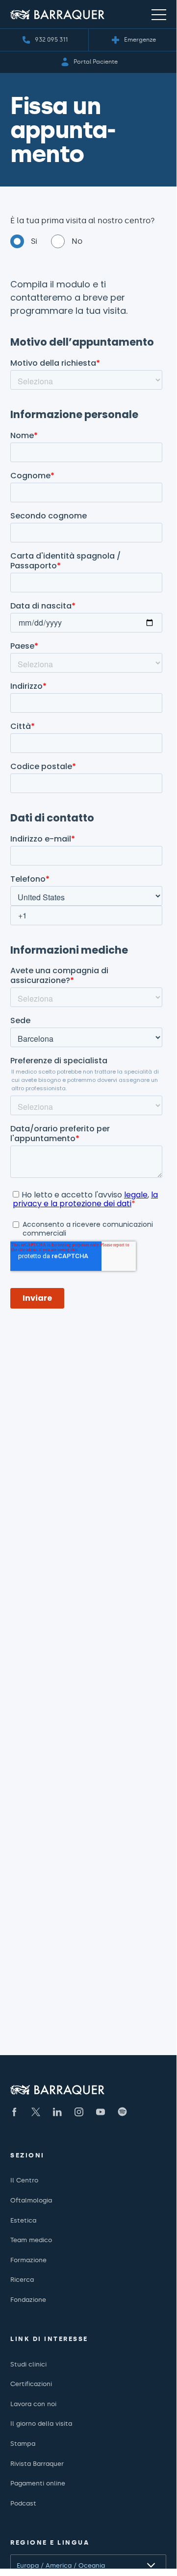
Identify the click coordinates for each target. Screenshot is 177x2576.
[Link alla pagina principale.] (57, 14)
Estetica (23, 2220)
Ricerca (22, 2280)
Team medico (31, 2240)
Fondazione (28, 2300)
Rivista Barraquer (37, 2464)
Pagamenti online (38, 2483)
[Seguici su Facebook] (14, 2112)
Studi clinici (28, 2364)
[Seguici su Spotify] (122, 2112)
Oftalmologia (31, 2200)
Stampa (23, 2444)
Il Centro (24, 2180)
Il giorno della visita (41, 2424)
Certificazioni (31, 2384)
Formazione (28, 2260)
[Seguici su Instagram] (79, 2112)
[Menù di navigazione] (159, 14)
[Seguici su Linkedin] (57, 2112)
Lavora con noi (33, 2404)
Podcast (23, 2503)
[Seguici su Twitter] (36, 2112)
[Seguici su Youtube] (101, 2112)
